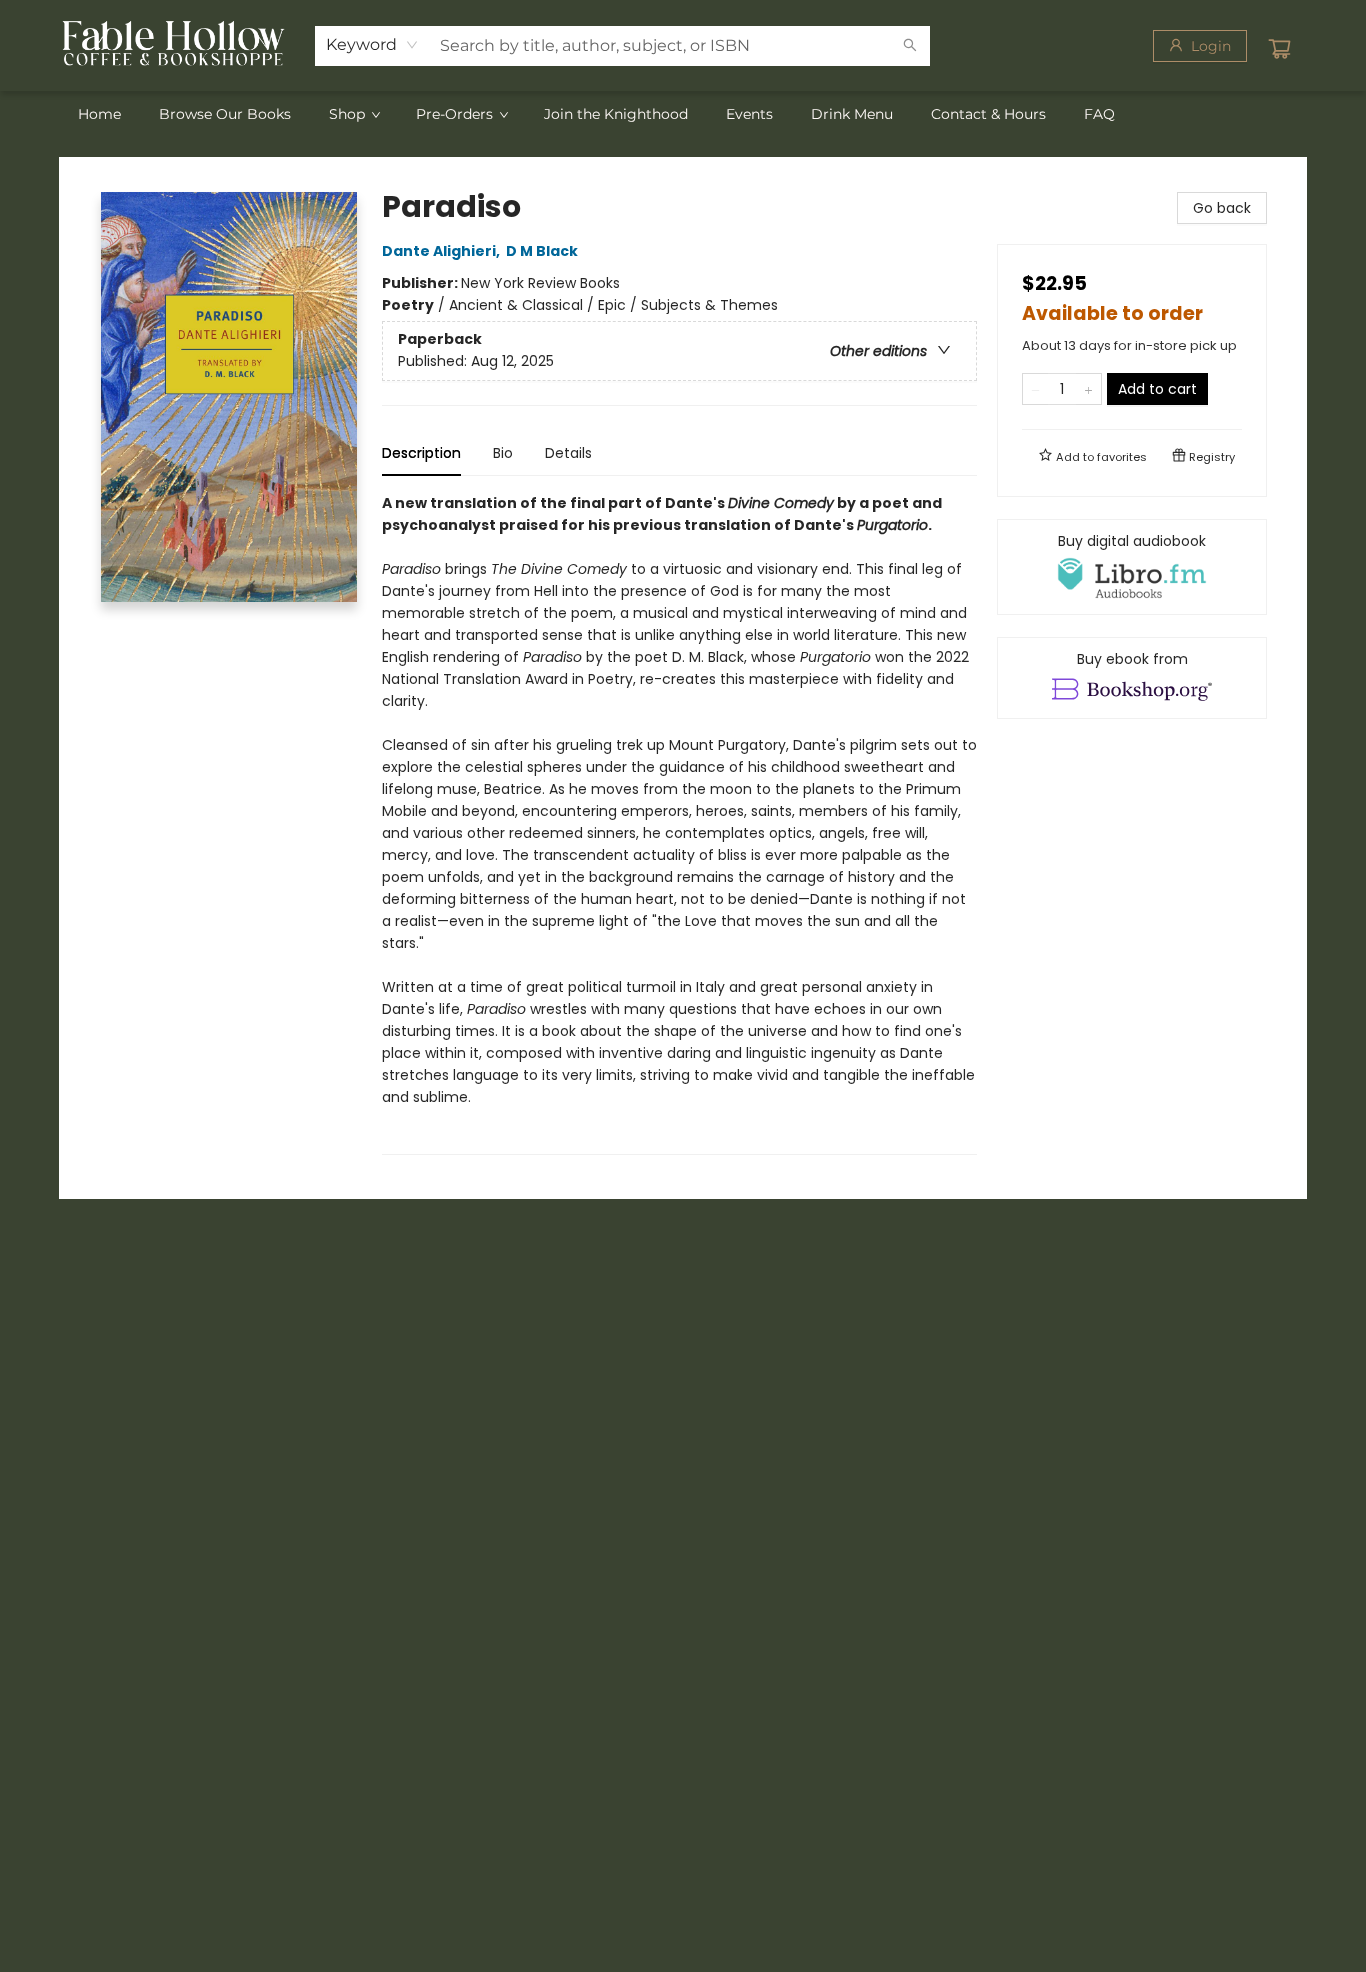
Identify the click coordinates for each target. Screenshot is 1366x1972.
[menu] (683, 114)
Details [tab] (568, 453)
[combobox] (372, 45)
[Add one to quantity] (1088, 389)
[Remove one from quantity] (1035, 389)
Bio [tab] (503, 453)
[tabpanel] (679, 823)
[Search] (910, 46)
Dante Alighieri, (442, 251)
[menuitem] (99, 114)
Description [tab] (421, 453)
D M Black (542, 251)
